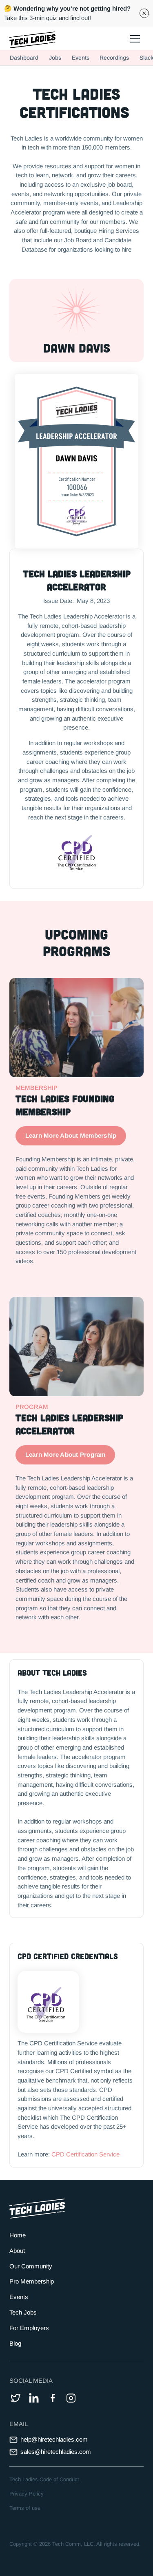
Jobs (55, 58)
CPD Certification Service (85, 2154)
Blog (15, 2343)
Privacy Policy (27, 2494)
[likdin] (34, 2398)
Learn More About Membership (71, 1135)
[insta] (71, 2398)
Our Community (31, 2266)
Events (81, 58)
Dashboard (24, 58)
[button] (134, 38)
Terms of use (25, 2508)
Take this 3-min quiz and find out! (67, 13)
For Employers (29, 2328)
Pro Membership (32, 2281)
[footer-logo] (37, 2209)
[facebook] (52, 2398)
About (17, 2251)
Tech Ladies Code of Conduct (44, 2479)
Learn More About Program (65, 1454)
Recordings (114, 58)
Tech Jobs (23, 2312)
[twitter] (16, 2398)
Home (18, 2235)
